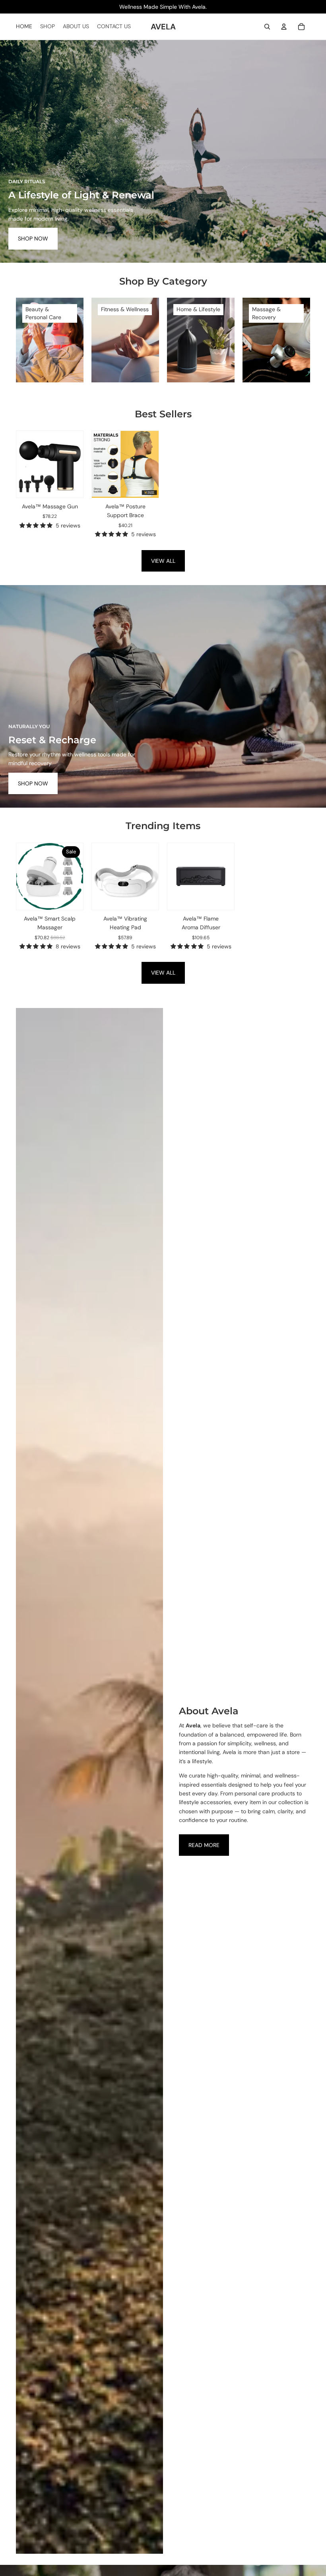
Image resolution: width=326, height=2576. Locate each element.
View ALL (163, 561)
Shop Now (33, 238)
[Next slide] (77, 464)
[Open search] (267, 27)
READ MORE (204, 1845)
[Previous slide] (22, 464)
